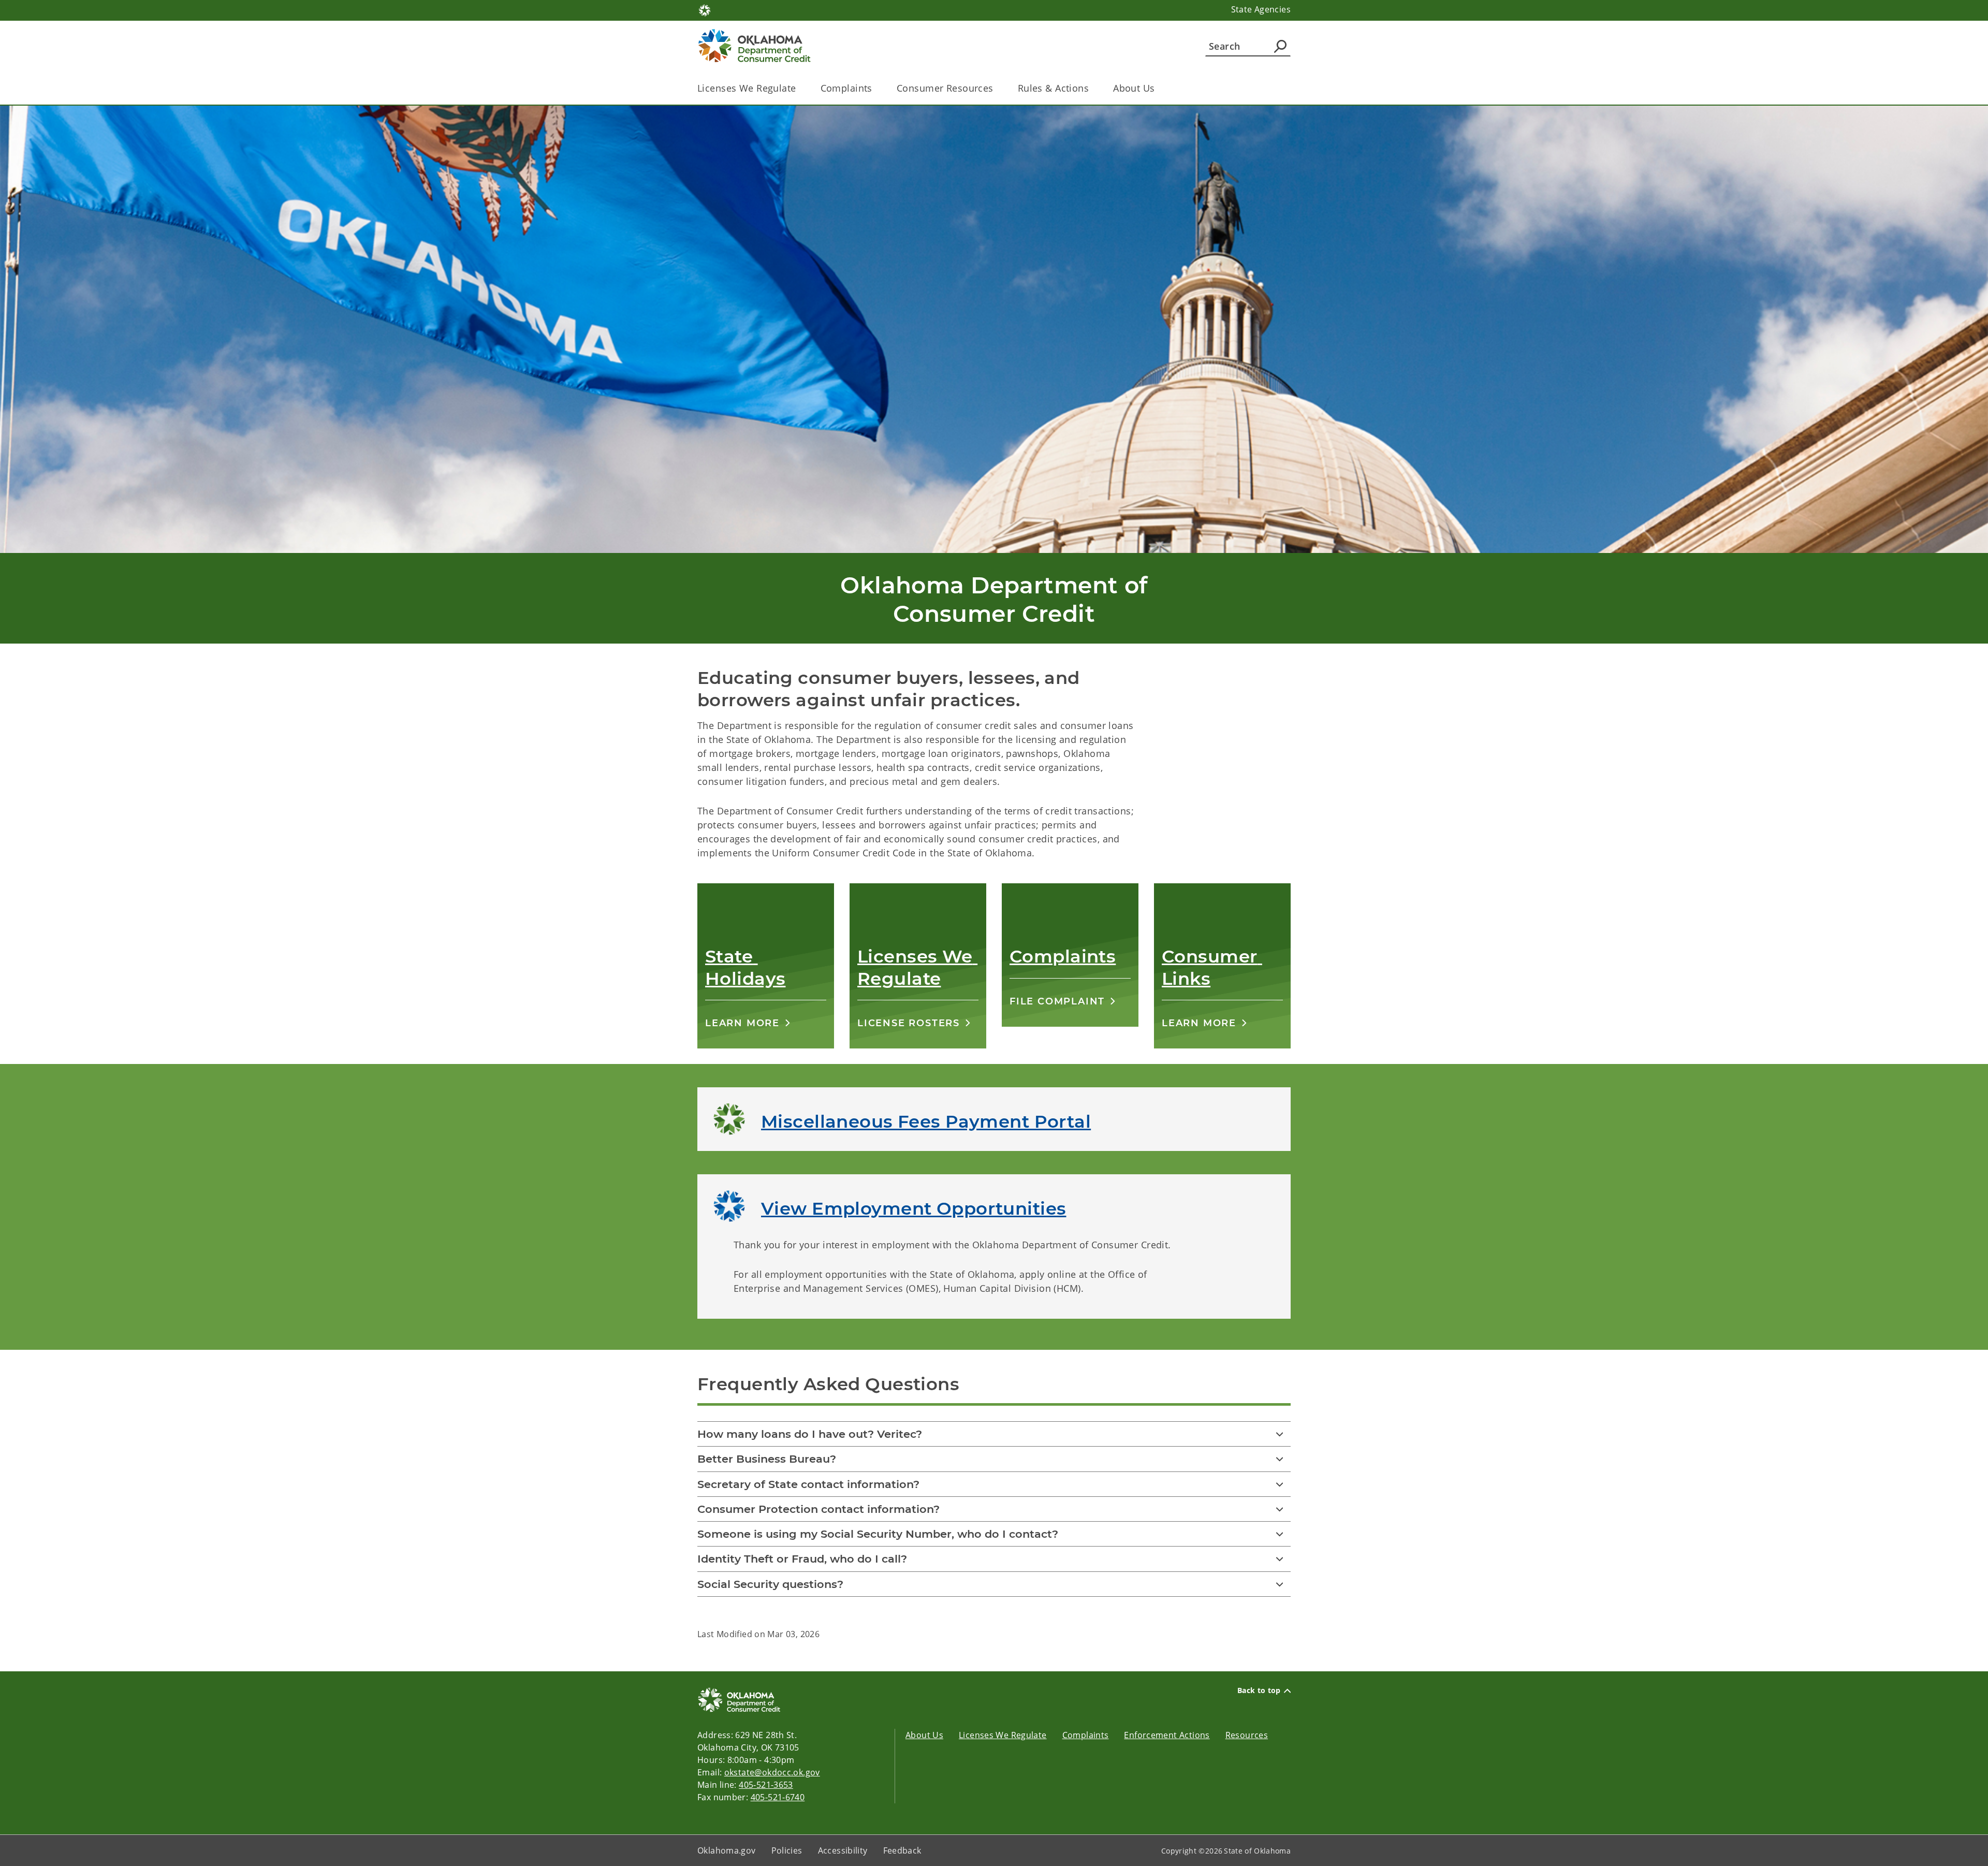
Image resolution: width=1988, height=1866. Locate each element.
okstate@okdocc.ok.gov (772, 1772)
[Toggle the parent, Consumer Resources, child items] (997, 88)
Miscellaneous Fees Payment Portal (926, 1121)
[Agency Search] (1280, 46)
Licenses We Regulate (747, 88)
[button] (748, 1023)
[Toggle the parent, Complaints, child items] (876, 88)
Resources (1247, 1735)
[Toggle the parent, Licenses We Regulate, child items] (800, 88)
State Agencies (1261, 9)
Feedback (902, 1850)
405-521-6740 (778, 1797)
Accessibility (843, 1850)
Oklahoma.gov (727, 1850)
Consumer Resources (945, 88)
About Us (1134, 88)
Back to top (1259, 1690)
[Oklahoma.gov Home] (705, 9)
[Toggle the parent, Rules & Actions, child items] (1092, 88)
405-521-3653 (766, 1785)
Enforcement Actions (1167, 1735)
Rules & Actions (1053, 88)
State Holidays (745, 967)
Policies (787, 1850)
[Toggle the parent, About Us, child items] (1158, 88)
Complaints (846, 88)
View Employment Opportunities (913, 1208)
